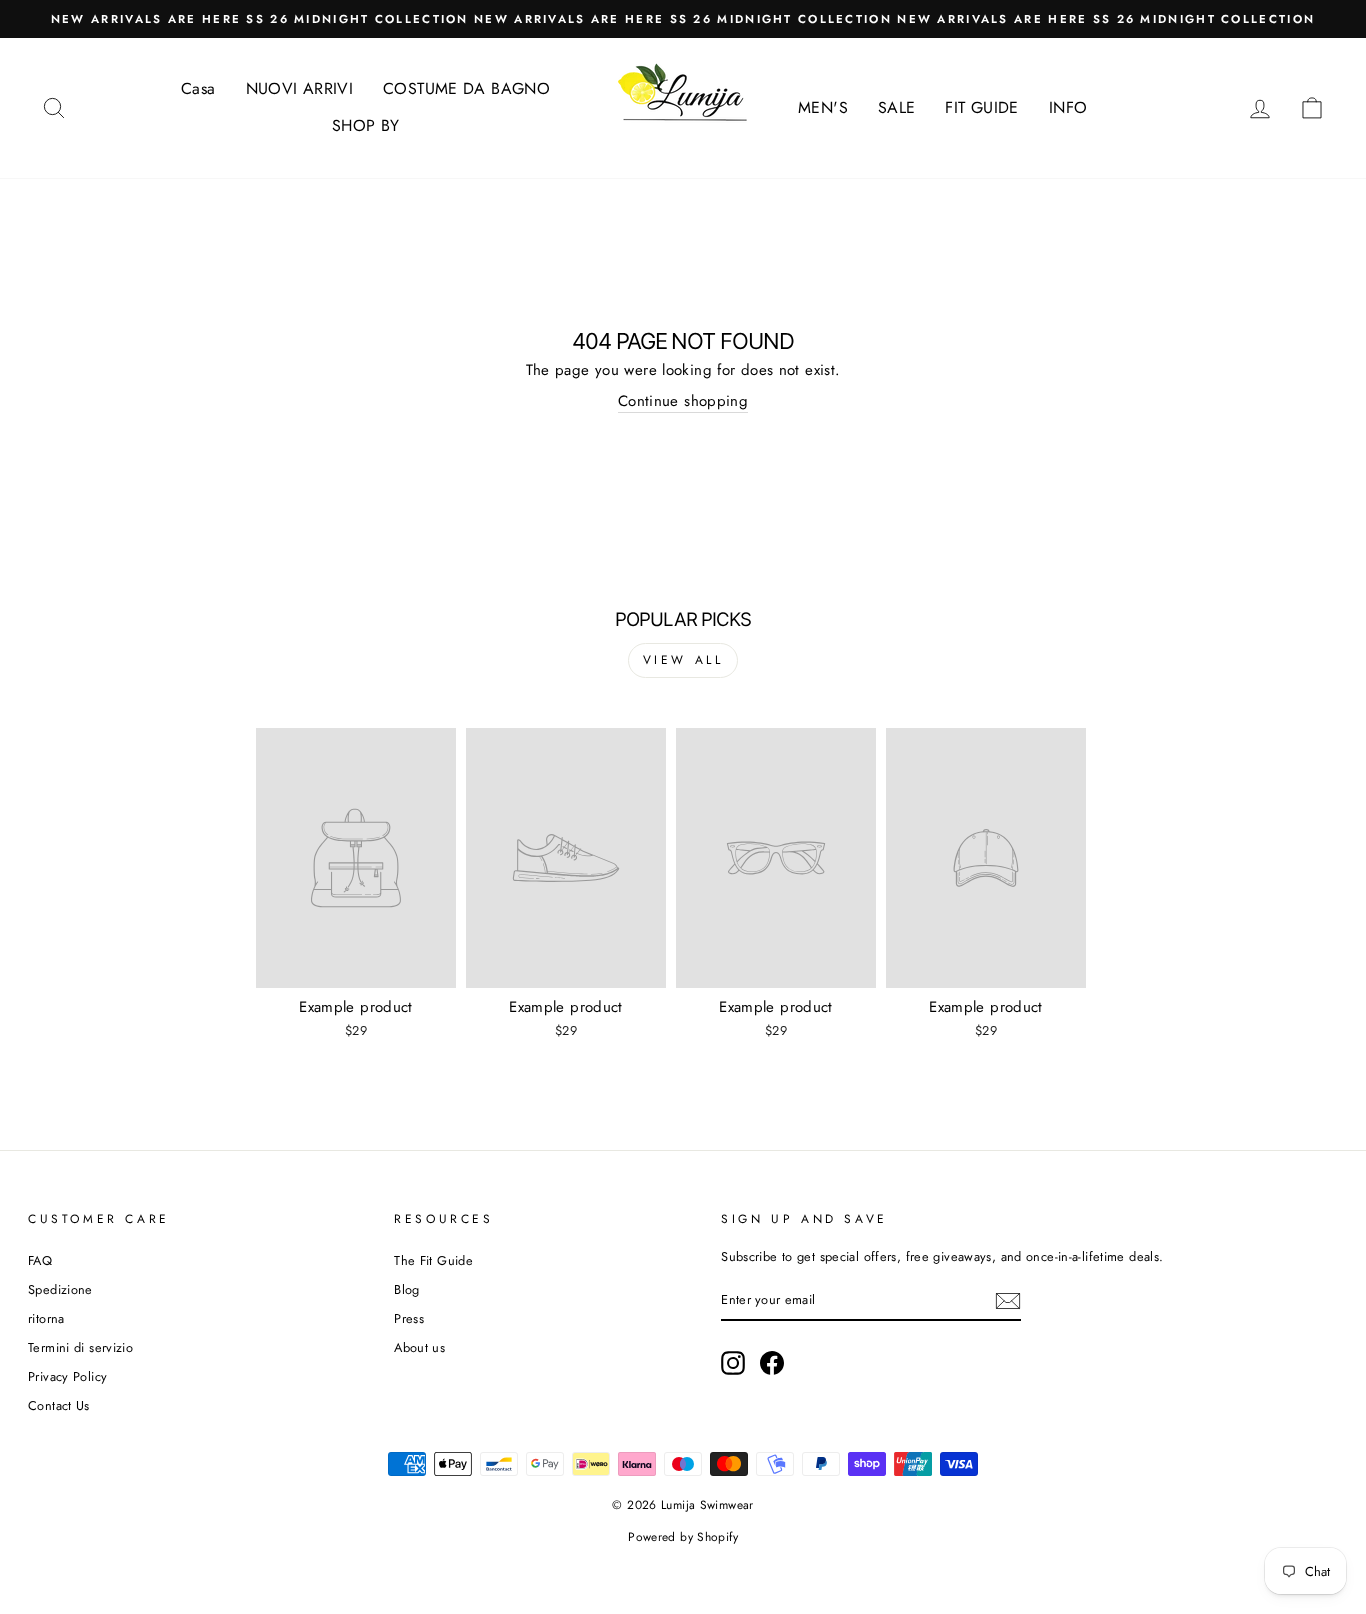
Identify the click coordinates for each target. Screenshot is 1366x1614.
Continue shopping (683, 401)
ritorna (46, 1318)
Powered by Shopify (683, 1537)
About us (419, 1347)
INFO (1068, 107)
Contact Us (59, 1405)
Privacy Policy (67, 1376)
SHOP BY (366, 125)
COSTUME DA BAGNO (466, 88)
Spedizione (60, 1289)
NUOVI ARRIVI (300, 88)
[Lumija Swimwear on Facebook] (772, 1363)
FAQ (40, 1260)
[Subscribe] (1008, 1301)
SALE (897, 107)
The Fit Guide (433, 1260)
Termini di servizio (80, 1347)
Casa (198, 88)
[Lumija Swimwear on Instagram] (733, 1363)
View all (683, 660)
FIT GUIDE (981, 107)
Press (409, 1318)
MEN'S (823, 107)
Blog (407, 1289)
